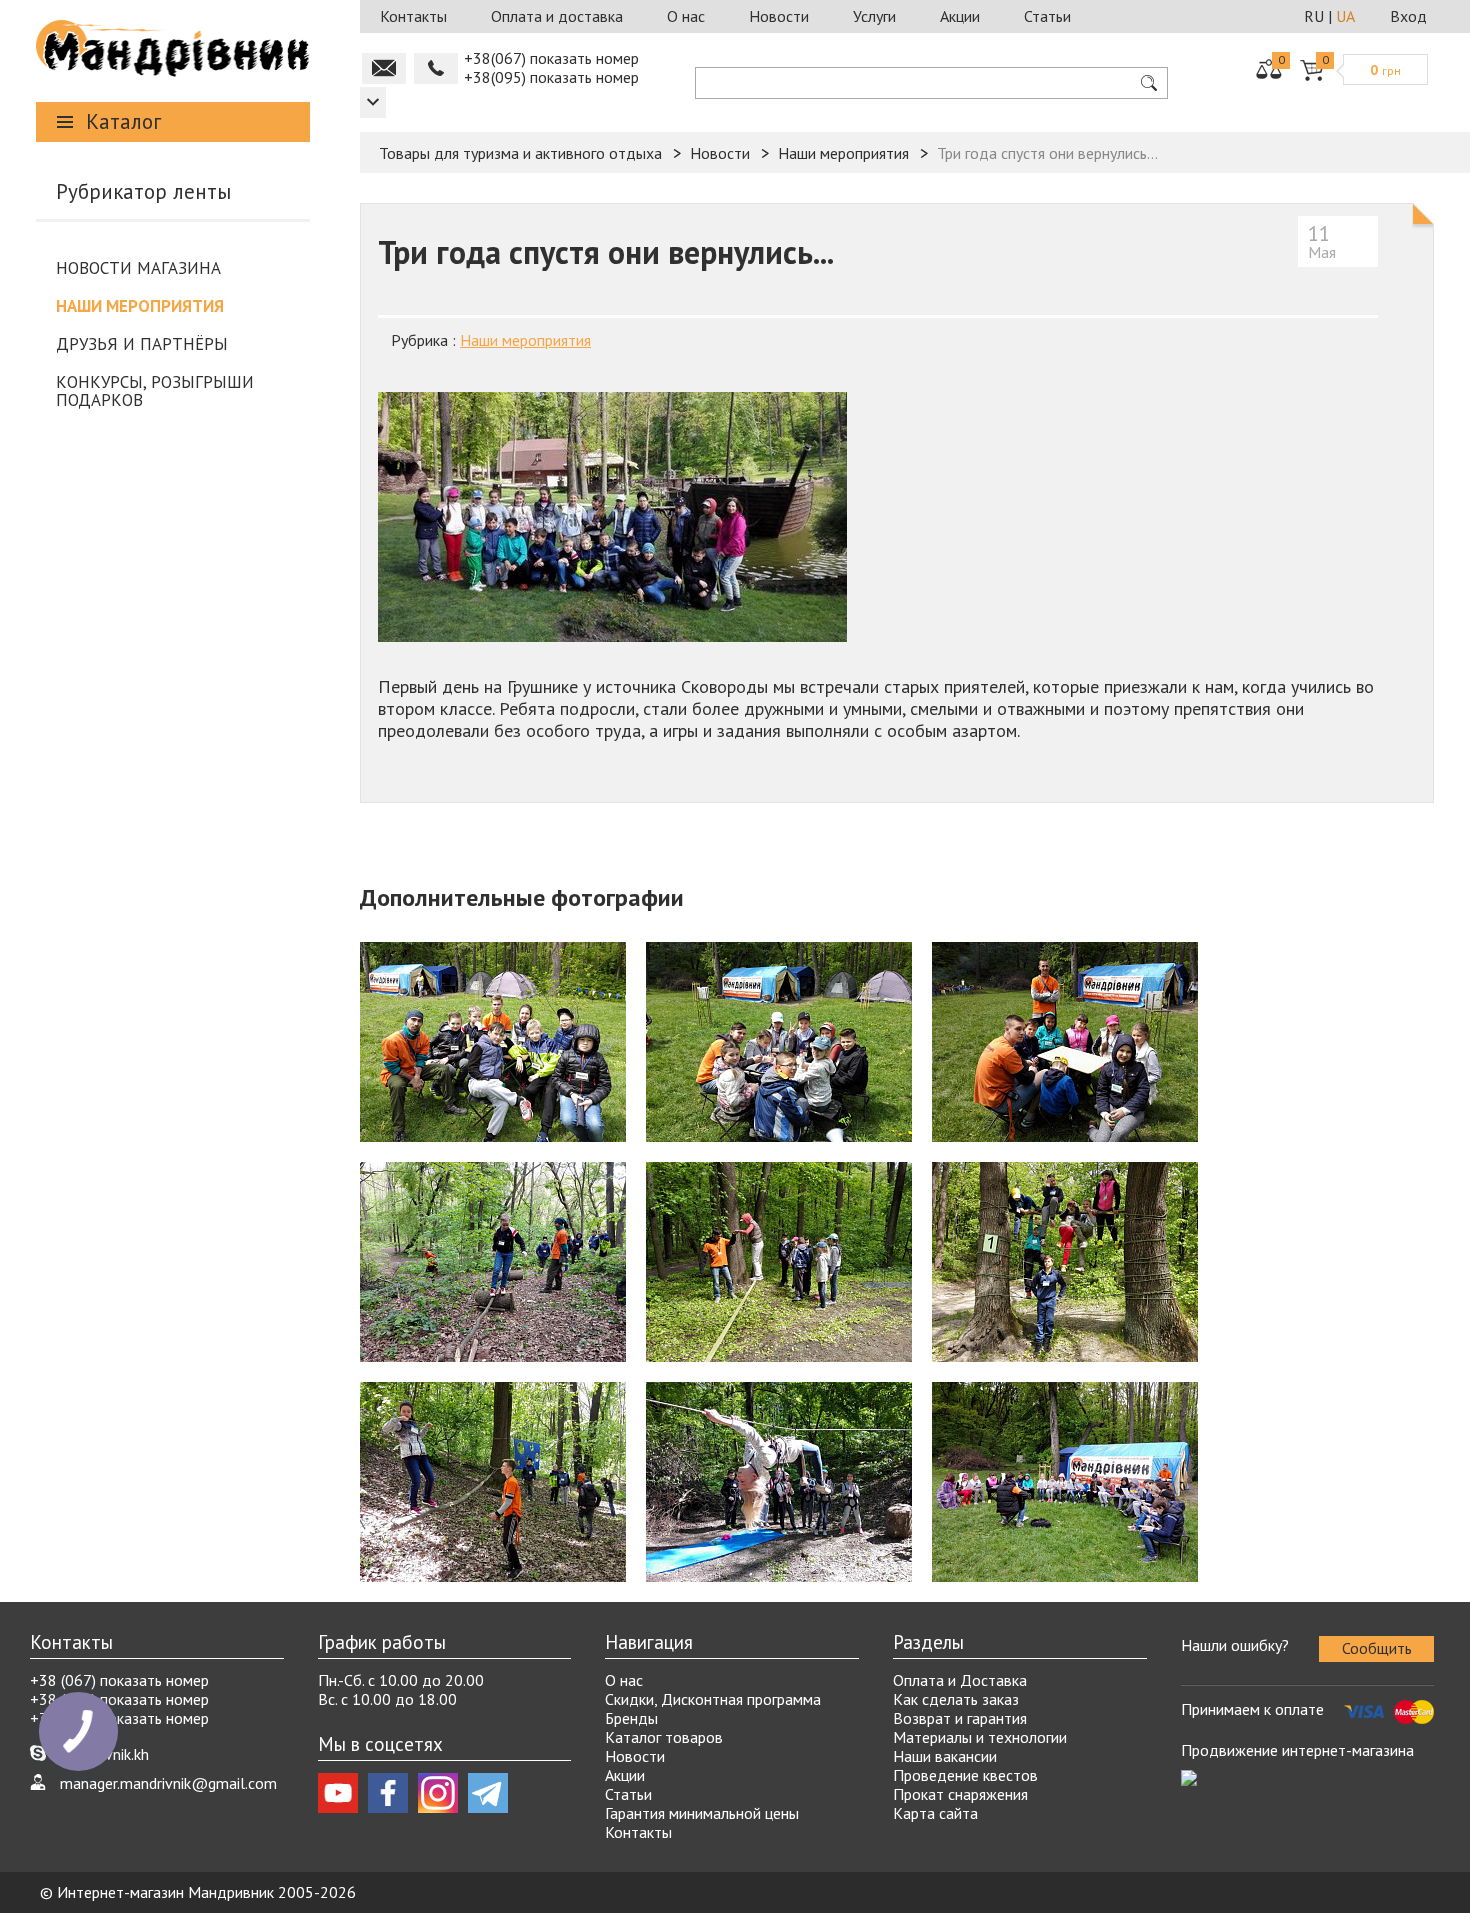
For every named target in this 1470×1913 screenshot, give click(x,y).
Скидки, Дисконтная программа (713, 1699)
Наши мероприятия (140, 306)
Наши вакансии (945, 1756)
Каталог (123, 121)
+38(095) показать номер (551, 77)
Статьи (1047, 16)
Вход (1408, 16)
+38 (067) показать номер (119, 1680)
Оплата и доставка (557, 16)
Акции (960, 16)
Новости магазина (138, 268)
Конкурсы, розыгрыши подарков (155, 391)
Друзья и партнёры (142, 344)
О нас (686, 16)
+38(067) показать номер (551, 58)
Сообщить (1377, 1648)
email (384, 68)
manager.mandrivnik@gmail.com (168, 1783)
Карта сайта (935, 1813)
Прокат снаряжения (960, 1794)
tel (436, 68)
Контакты (413, 16)
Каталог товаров (664, 1737)
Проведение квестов (965, 1775)
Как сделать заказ (956, 1699)
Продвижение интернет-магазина (1297, 1750)
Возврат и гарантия (960, 1718)
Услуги (874, 16)
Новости (779, 16)
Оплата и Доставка (960, 1680)
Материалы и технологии (980, 1737)
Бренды (631, 1718)
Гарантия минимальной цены (702, 1813)
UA (1345, 16)
